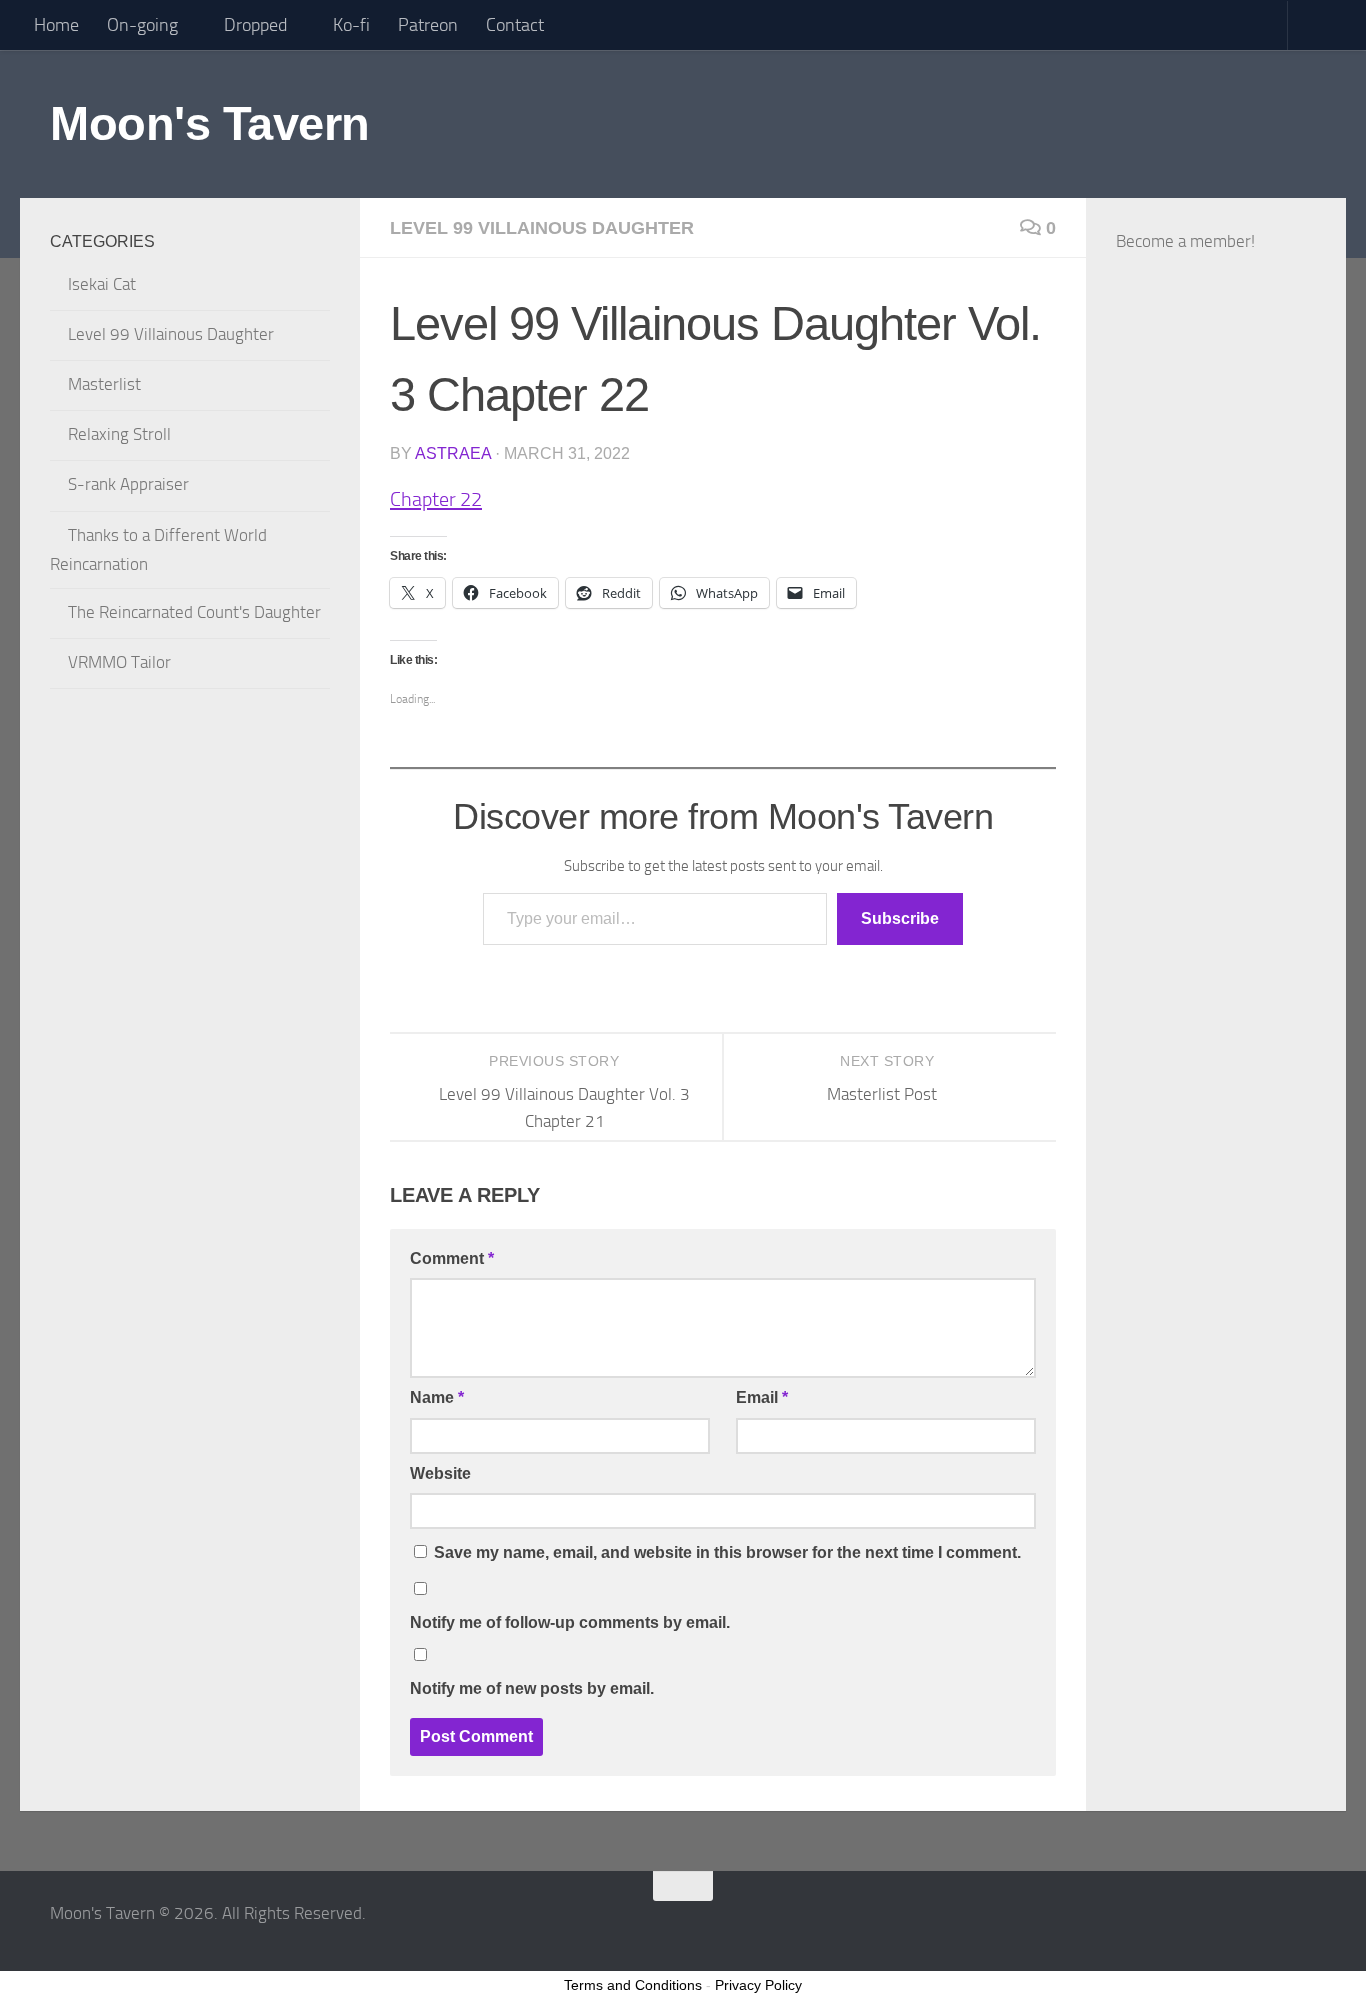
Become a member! (1185, 241)
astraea (453, 453)
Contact (515, 25)
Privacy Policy (758, 1985)
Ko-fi (351, 25)
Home (56, 25)
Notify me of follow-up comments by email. (570, 1622)
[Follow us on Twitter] (1302, 1925)
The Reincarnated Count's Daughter (194, 612)
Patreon (428, 25)
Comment (452, 1258)
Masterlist (104, 384)
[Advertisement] (1216, 755)
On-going (142, 25)
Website (440, 1473)
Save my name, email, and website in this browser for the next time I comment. (727, 1552)
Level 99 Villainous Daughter (542, 228)
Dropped (255, 25)
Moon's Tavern (210, 123)
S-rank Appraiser (128, 484)
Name (437, 1397)
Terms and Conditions (633, 1985)
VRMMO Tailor (119, 662)
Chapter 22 (436, 499)
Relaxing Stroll (119, 434)
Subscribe (900, 918)
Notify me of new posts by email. (532, 1688)
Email (762, 1397)
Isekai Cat (102, 284)
